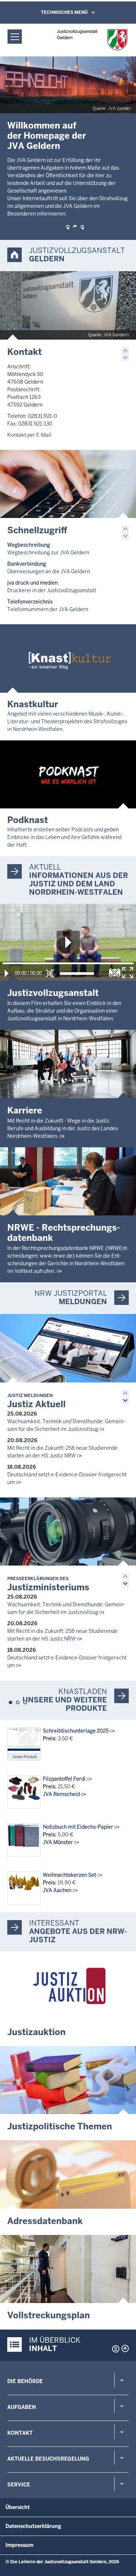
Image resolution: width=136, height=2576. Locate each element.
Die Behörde (25, 2381)
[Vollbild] (128, 973)
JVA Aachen (57, 1890)
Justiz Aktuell (36, 1401)
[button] (68, 227)
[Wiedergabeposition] (68, 963)
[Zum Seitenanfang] (125, 2349)
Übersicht (18, 2507)
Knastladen (83, 1691)
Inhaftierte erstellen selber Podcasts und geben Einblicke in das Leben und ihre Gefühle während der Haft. (64, 837)
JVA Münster (58, 1842)
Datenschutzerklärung (33, 2526)
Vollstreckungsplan (49, 2315)
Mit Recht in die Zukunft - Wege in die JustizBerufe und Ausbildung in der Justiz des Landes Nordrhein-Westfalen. (63, 1128)
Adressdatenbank (45, 2221)
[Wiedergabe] (7, 973)
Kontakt (24, 352)
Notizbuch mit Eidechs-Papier (78, 1827)
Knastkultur (33, 704)
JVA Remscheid (61, 1794)
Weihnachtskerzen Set (69, 1875)
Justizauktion (36, 2032)
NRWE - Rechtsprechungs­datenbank (64, 1233)
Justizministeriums (48, 1584)
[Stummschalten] (50, 973)
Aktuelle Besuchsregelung (48, 2459)
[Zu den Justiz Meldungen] (68, 1348)
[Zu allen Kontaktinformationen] (68, 305)
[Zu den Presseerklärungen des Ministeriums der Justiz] (68, 1532)
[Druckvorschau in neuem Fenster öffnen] (114, 2349)
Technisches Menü (64, 12)
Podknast (28, 820)
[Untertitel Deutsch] (115, 973)
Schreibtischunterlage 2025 (76, 1731)
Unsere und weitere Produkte (65, 1704)
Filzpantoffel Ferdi (64, 1779)
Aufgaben (22, 2407)
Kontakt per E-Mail (29, 435)
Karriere (25, 1110)
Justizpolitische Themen (60, 2126)
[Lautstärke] (77, 974)
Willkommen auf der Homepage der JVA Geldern (47, 136)
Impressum (19, 2545)
